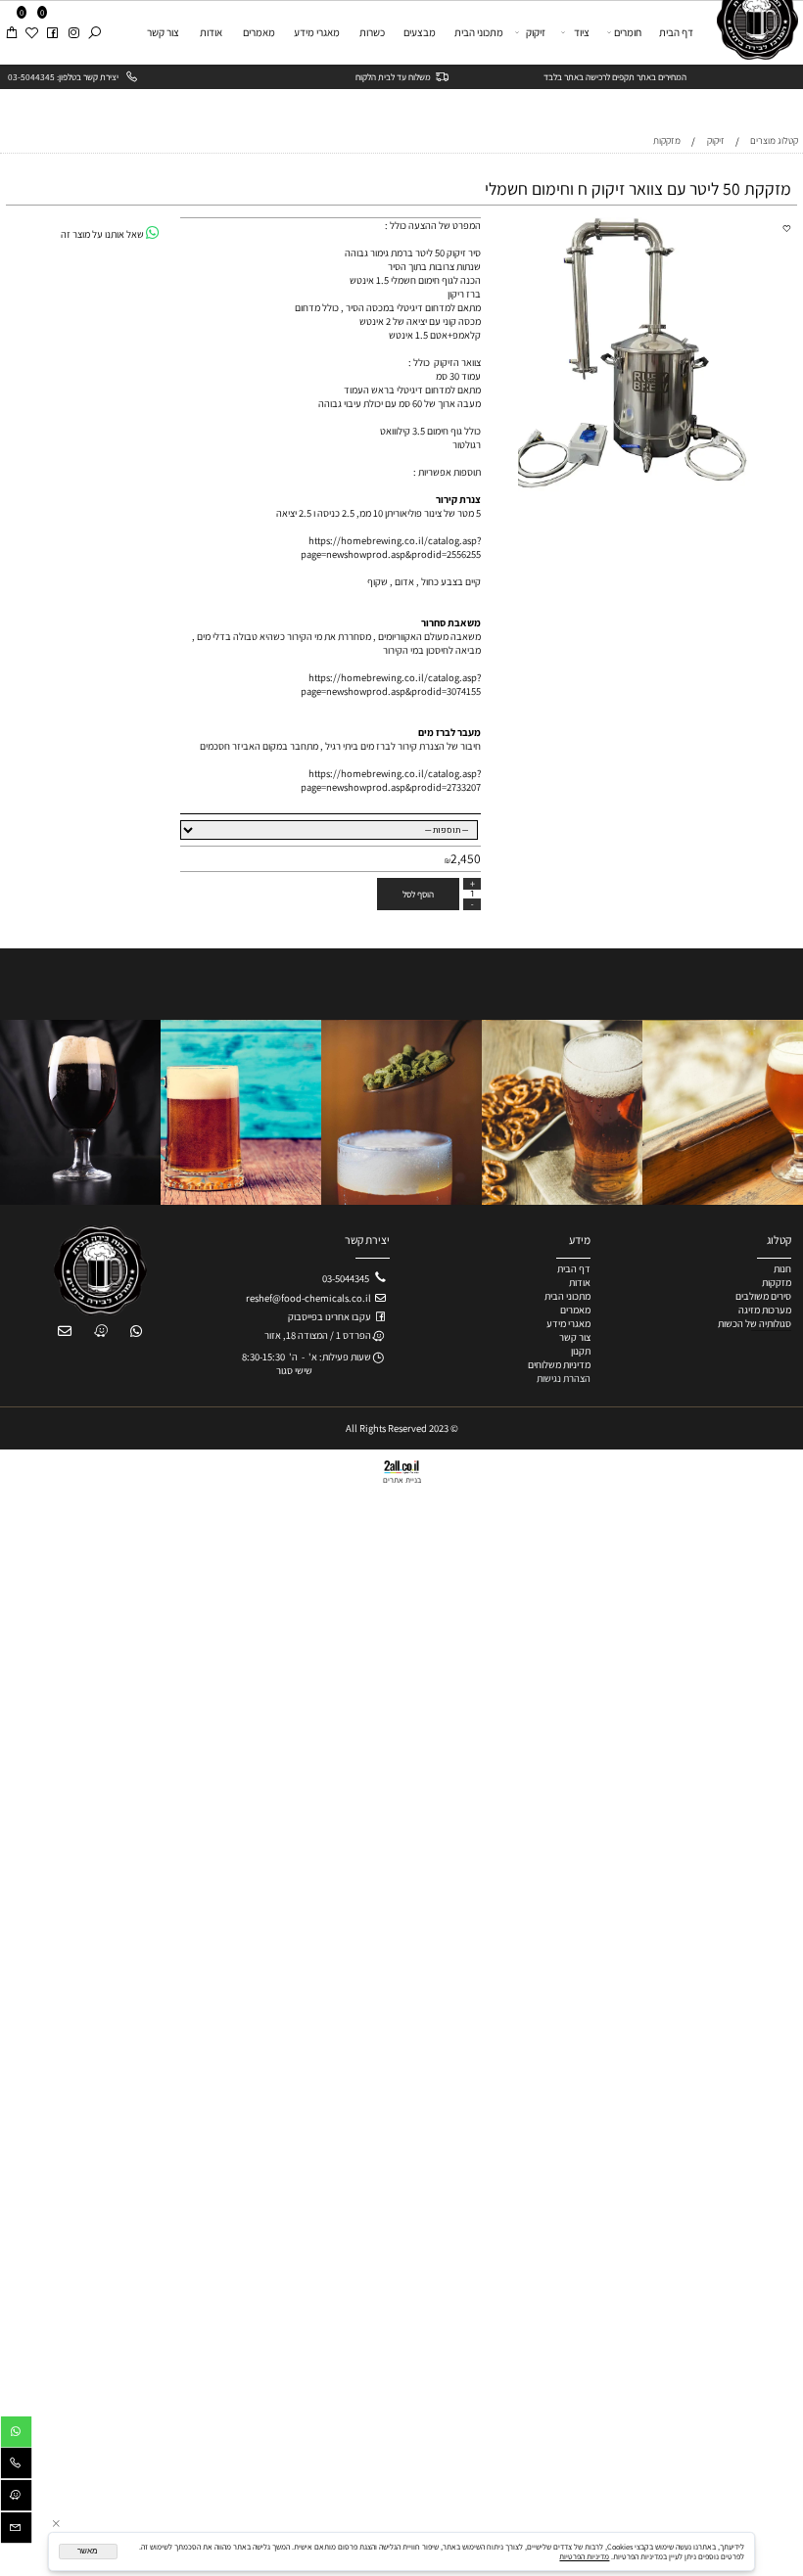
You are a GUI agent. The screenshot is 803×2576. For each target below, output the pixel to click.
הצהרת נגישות (564, 1378)
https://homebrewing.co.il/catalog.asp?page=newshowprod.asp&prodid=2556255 (391, 547)
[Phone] (16, 2465)
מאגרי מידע (317, 32)
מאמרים (259, 32)
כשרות (372, 32)
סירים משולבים (763, 1296)
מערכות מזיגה (765, 1310)
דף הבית (676, 32)
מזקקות (777, 1282)
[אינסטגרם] (73, 32)
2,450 (466, 858)
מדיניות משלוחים (559, 1364)
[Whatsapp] (16, 2434)
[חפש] (94, 32)
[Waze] (16, 2498)
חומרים (628, 32)
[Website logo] (753, 30)
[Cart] (11, 32)
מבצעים (420, 32)
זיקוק (536, 32)
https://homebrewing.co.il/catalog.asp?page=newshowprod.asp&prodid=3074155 (391, 684)
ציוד (582, 32)
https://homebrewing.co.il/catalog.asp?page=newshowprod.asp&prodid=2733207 (391, 780)
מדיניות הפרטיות (584, 2556)
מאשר (88, 2551)
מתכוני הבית (479, 32)
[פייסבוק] (52, 32)
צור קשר (163, 32)
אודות (211, 32)
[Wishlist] (31, 32)
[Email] (16, 2530)
